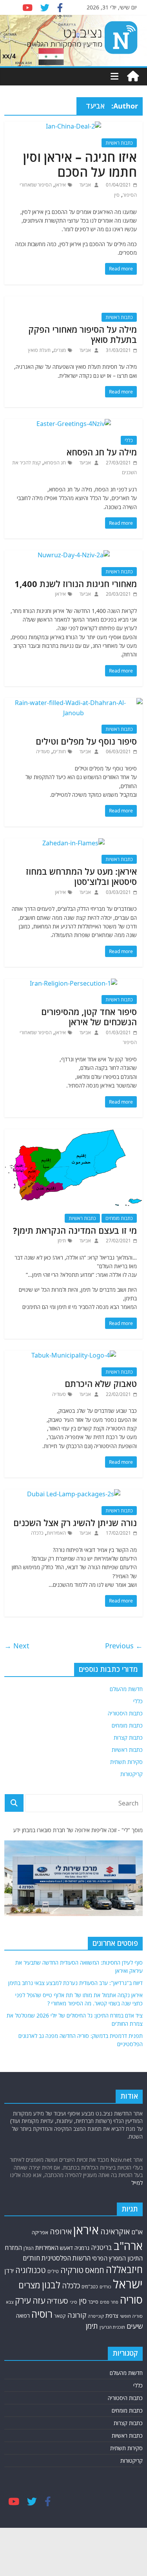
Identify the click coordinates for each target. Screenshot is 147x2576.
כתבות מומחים (119, 1218)
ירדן (9, 2271)
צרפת (112, 2315)
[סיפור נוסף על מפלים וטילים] (73, 703)
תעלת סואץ (39, 350)
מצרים (60, 350)
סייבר (93, 2302)
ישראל (128, 2284)
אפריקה (40, 2232)
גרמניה (82, 2248)
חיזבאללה (124, 2269)
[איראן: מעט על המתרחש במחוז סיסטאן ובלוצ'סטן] (73, 843)
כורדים (105, 2287)
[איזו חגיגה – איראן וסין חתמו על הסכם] (73, 126)
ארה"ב (128, 2246)
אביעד (84, 185)
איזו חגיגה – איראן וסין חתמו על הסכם (80, 164)
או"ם (137, 2232)
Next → (17, 1646)
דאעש (66, 2248)
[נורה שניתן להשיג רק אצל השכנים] (74, 1494)
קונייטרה (96, 2316)
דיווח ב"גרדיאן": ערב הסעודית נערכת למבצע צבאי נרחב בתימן (75, 1983)
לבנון (51, 2285)
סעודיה (43, 751)
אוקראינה (115, 2231)
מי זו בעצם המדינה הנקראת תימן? (75, 1230)
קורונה (77, 2315)
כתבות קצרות (128, 1738)
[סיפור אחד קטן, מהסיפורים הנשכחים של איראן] (73, 983)
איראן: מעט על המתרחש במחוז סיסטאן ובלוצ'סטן (81, 876)
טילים (53, 2271)
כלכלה (37, 1533)
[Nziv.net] (133, 76)
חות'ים (59, 751)
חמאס (95, 2270)
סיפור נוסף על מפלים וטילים (86, 741)
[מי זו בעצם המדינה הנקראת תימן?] (73, 1134)
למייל (137, 2183)
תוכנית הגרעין (112, 2327)
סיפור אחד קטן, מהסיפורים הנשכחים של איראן (89, 1017)
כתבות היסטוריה (125, 1713)
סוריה (131, 2300)
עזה (39, 2300)
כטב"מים (90, 2286)
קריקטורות (132, 1774)
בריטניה (102, 2247)
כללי (129, 440)
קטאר (60, 2316)
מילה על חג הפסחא (102, 452)
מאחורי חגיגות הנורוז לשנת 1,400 (76, 584)
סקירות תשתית (126, 1762)
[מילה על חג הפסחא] (74, 424)
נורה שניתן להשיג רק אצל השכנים (75, 1523)
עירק (23, 2300)
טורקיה (72, 2270)
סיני (73, 2302)
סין (117, 195)
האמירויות (56, 1533)
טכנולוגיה (31, 2270)
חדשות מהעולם (126, 1689)
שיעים (135, 2326)
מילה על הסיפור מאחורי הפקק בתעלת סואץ (83, 334)
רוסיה (42, 2314)
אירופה (61, 2231)
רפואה (23, 2316)
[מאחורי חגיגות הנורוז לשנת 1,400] (74, 555)
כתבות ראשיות (119, 143)
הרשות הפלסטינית (66, 2258)
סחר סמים (109, 2302)
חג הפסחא (55, 463)
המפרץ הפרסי (109, 2258)
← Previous (124, 1646)
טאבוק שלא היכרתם (101, 1383)
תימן (62, 1241)
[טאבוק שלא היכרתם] (74, 1355)
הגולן (29, 2248)
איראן (60, 185)
